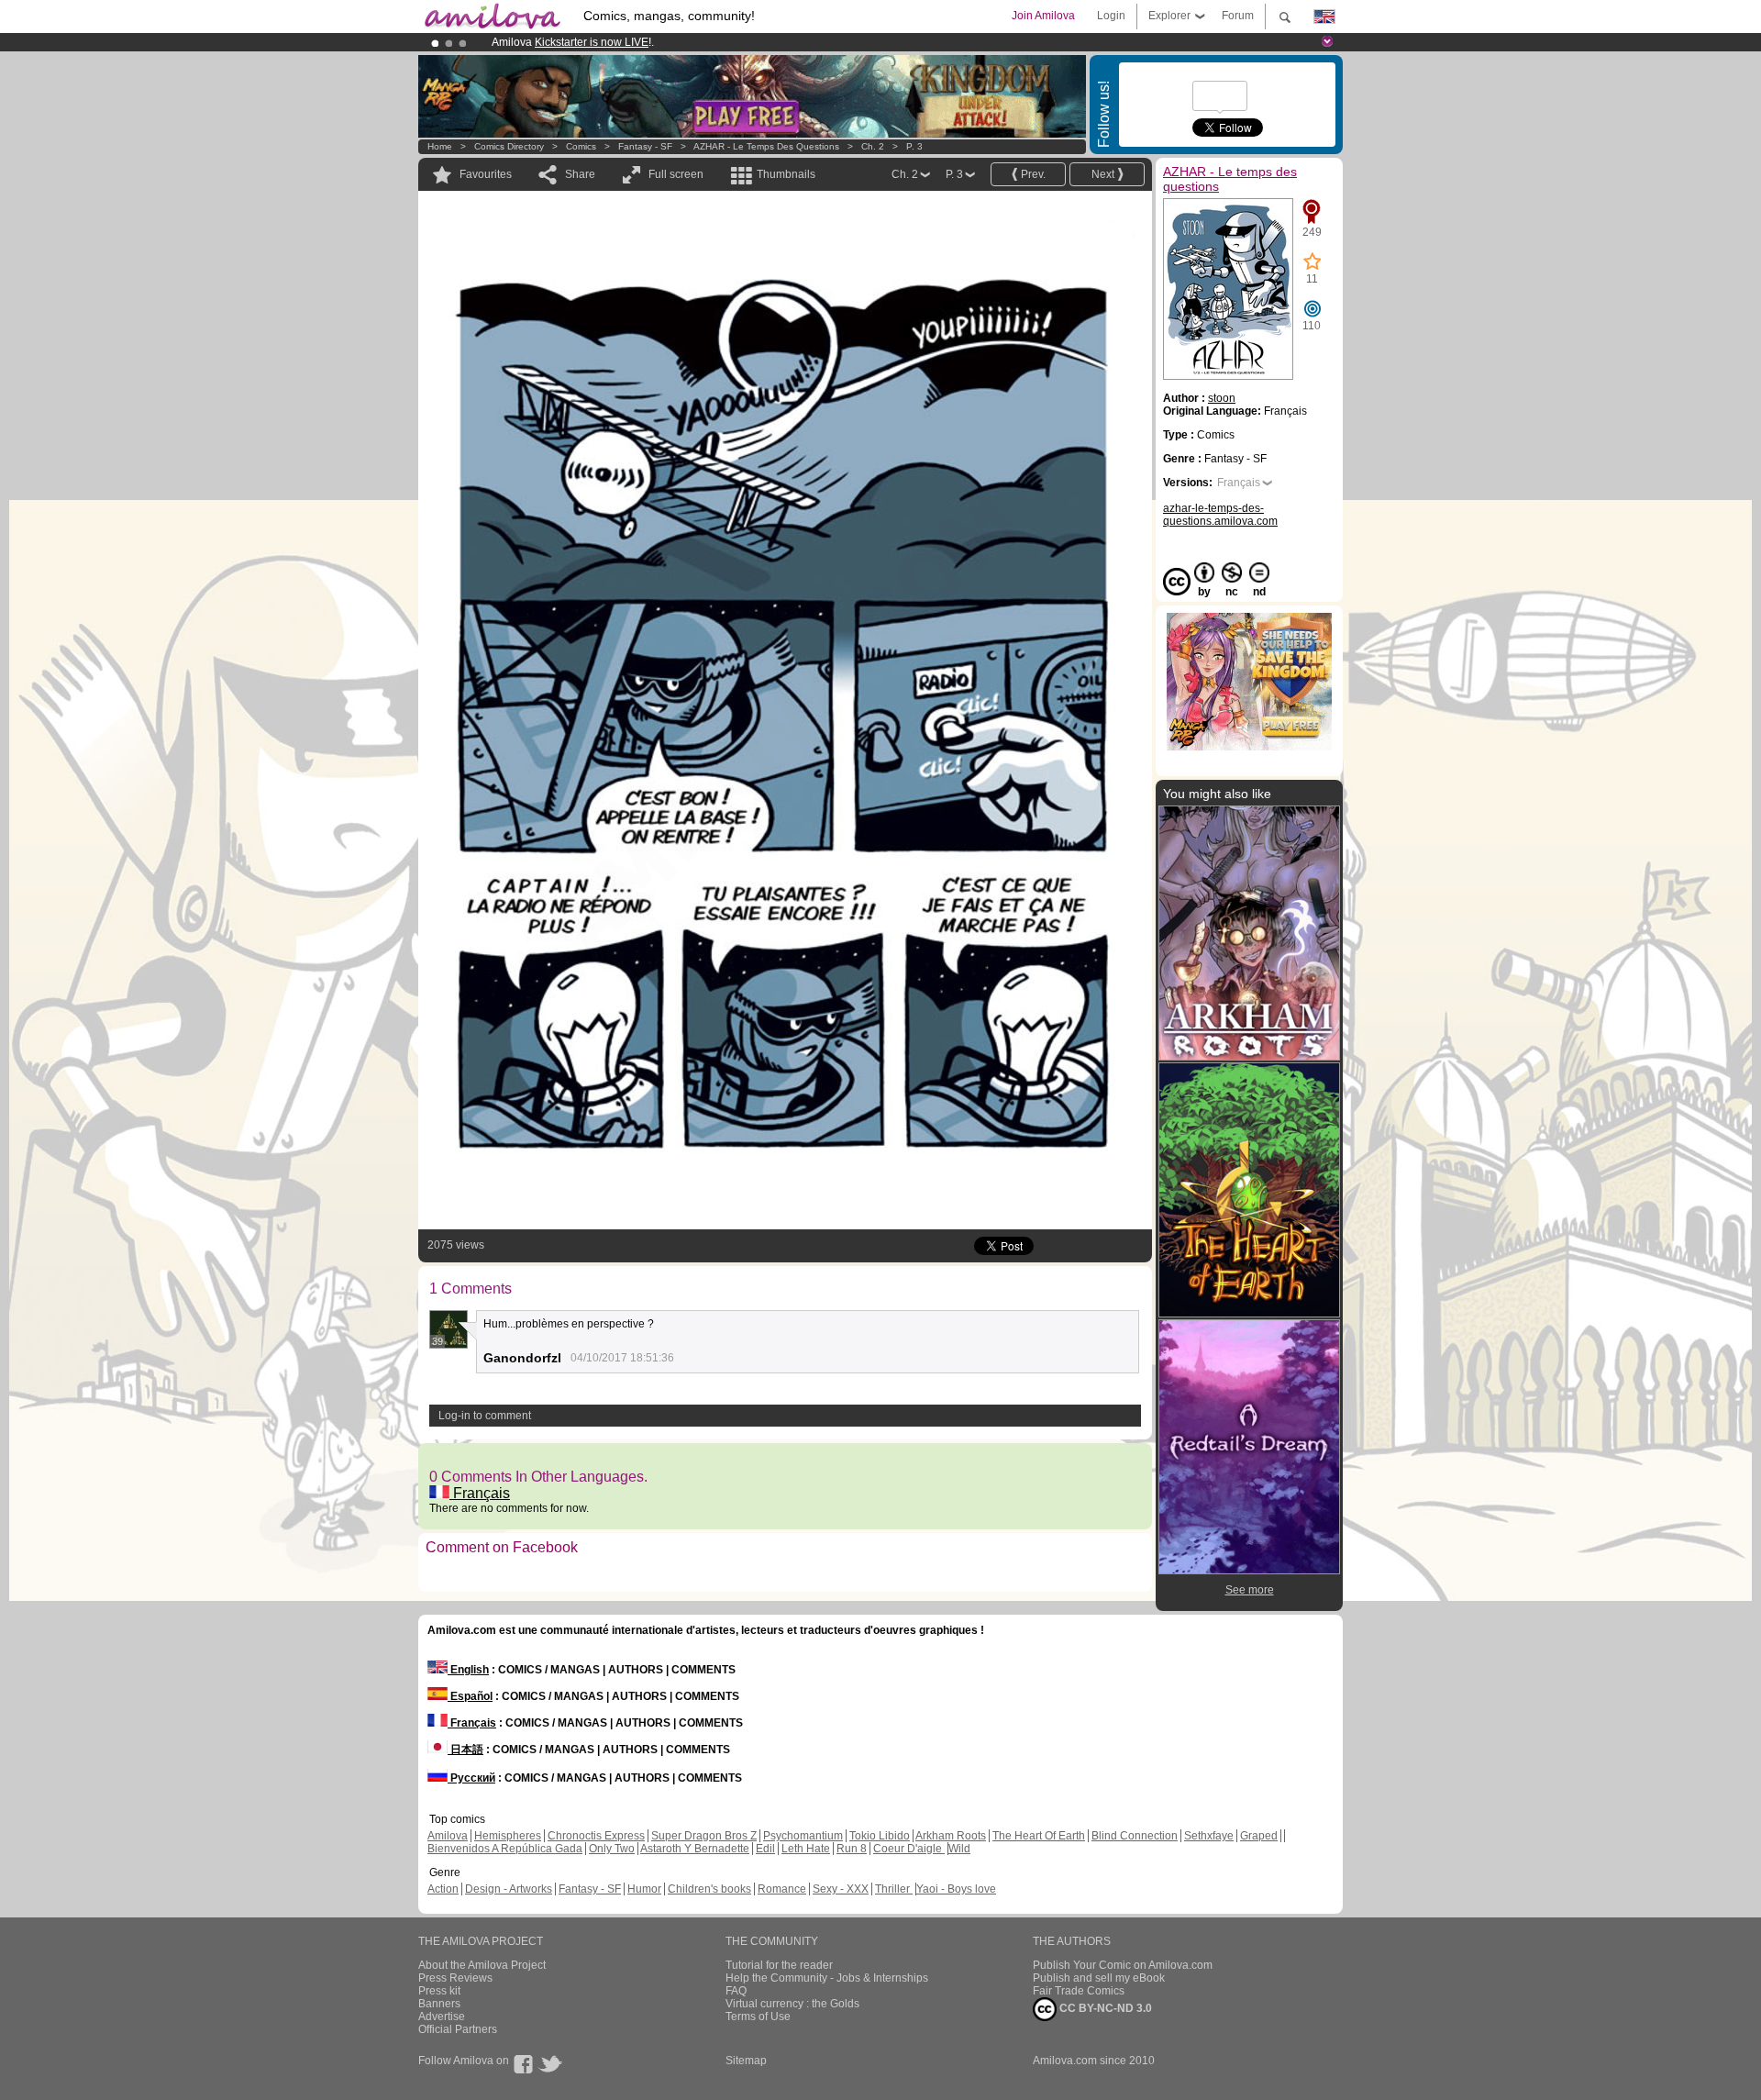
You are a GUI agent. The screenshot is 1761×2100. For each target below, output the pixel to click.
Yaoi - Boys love (956, 1889)
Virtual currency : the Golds (792, 2004)
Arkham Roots (951, 1836)
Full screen (676, 174)
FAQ (736, 1991)
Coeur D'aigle (909, 1849)
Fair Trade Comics (1079, 1991)
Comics (581, 146)
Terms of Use (758, 2017)
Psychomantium (803, 1836)
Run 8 (852, 1849)
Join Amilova (1043, 16)
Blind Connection (1135, 1836)
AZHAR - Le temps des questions (766, 146)
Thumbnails (786, 174)
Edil (765, 1849)
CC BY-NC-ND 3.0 (1104, 2008)
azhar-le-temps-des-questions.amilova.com (1220, 515)
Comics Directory (509, 146)
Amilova (448, 1836)
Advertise (442, 2017)
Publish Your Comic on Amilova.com (1123, 1965)
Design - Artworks (509, 1889)
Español (470, 1696)
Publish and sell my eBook (1099, 1978)
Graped (1259, 1836)
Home (440, 146)
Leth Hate (806, 1849)
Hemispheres (508, 1836)
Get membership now (797, 42)
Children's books (709, 1889)
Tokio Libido (880, 1836)
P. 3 (914, 146)
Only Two (612, 1849)
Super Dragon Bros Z (704, 1836)
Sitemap (746, 2061)
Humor (644, 1889)
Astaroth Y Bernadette (695, 1849)
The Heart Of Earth (1039, 1836)
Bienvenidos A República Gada (505, 1849)
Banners (439, 2004)
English (468, 1670)
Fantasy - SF (645, 146)
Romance (782, 1889)
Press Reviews (455, 1978)
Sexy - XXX (841, 1889)
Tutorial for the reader (779, 1965)
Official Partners (458, 2029)
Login (1111, 16)
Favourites (486, 174)
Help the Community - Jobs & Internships (827, 1978)
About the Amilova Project (482, 1965)
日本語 (465, 1750)
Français (480, 1493)
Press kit (439, 1991)
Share (580, 174)
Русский (471, 1778)
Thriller (894, 1889)
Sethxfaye (1209, 1836)
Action (443, 1889)
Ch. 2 (873, 146)
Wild (959, 1849)
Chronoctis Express (596, 1836)
